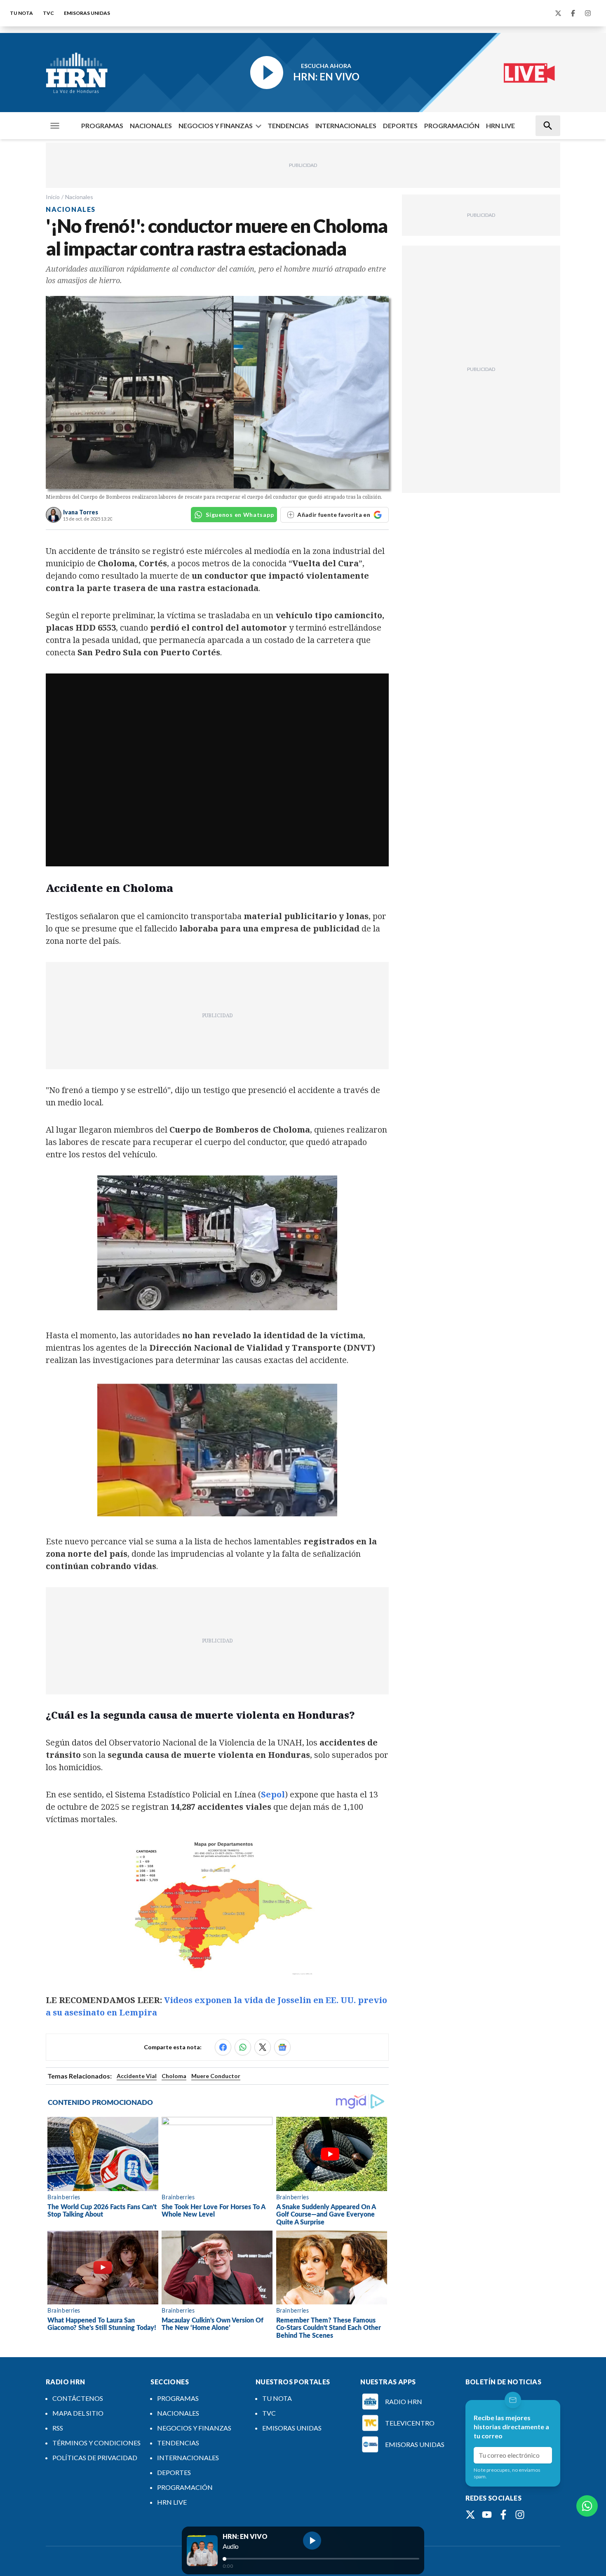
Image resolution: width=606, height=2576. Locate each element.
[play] (312, 2541)
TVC (48, 13)
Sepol (273, 1794)
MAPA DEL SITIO (78, 2413)
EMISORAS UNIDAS (87, 13)
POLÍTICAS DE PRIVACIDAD (95, 2458)
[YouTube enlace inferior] (487, 2515)
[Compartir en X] (263, 2047)
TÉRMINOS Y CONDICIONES (96, 2443)
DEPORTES (400, 126)
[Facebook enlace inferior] (503, 2515)
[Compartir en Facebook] (223, 2047)
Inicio (53, 197)
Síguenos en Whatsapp (240, 515)
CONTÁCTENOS (78, 2398)
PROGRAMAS (102, 126)
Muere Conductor (216, 2076)
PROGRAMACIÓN (452, 126)
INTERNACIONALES (346, 126)
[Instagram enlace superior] (588, 13)
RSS (58, 2428)
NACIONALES (151, 126)
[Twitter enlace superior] (558, 13)
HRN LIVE (500, 126)
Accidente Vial (137, 2076)
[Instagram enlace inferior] (520, 2515)
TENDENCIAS (288, 126)
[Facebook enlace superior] (573, 13)
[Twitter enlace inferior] (470, 2515)
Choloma (174, 2076)
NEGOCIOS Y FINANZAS (216, 126)
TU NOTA (21, 13)
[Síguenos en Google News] (282, 2047)
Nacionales (79, 197)
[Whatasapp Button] (587, 2506)
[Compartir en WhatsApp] (243, 2047)
